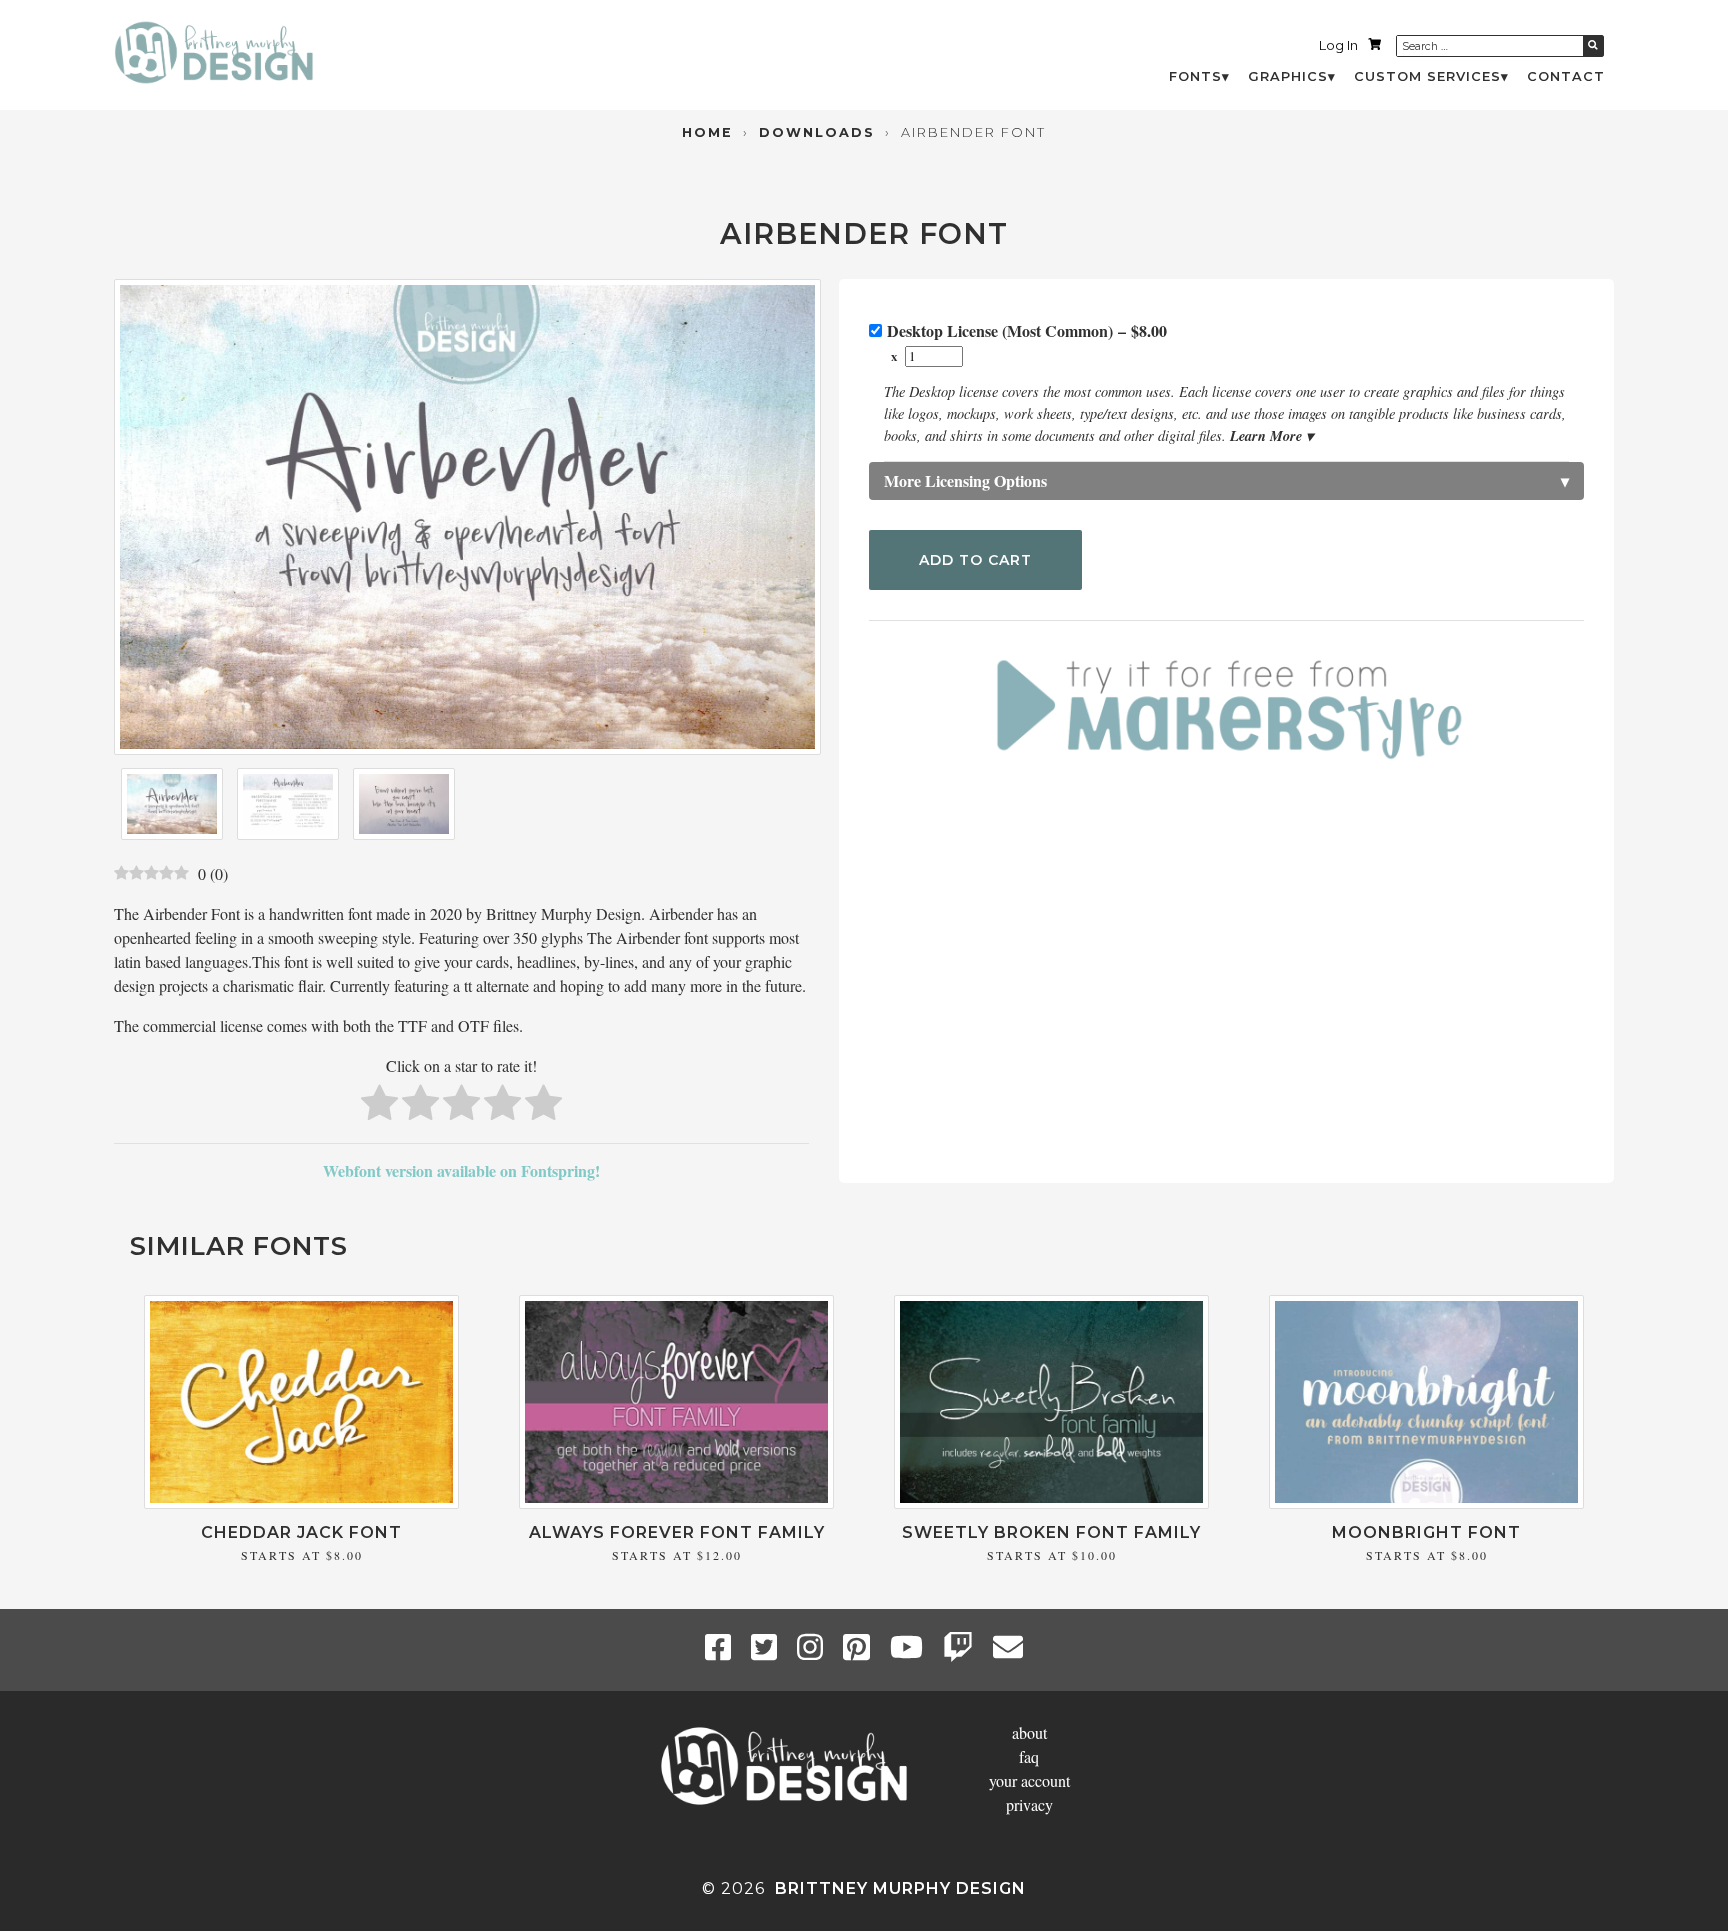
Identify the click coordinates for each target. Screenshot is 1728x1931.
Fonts (1195, 76)
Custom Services (1427, 76)
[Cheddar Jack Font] (301, 1502)
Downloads (817, 132)
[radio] (379, 1105)
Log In (1338, 45)
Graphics (1288, 76)
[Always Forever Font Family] (676, 1502)
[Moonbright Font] (1426, 1502)
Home (707, 132)
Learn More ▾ (1271, 435)
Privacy (1029, 1804)
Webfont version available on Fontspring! (461, 1170)
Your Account (1029, 1780)
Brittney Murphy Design (900, 1888)
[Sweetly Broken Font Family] (1051, 1502)
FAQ (1029, 1756)
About (1029, 1732)
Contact (1566, 76)
